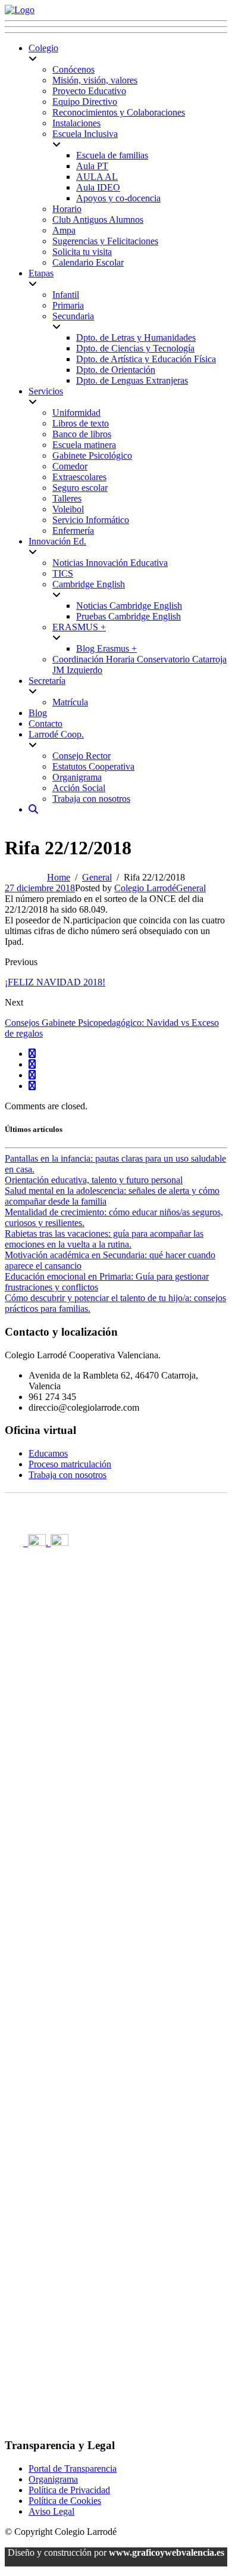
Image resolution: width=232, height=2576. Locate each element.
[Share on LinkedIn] (32, 1086)
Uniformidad (76, 413)
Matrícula (70, 702)
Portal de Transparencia (73, 2468)
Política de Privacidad (69, 2490)
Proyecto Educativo (89, 91)
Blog (38, 713)
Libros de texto (81, 423)
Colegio (43, 48)
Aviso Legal (51, 2511)
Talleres (67, 498)
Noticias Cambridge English (129, 606)
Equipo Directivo (85, 102)
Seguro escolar (80, 488)
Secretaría (47, 681)
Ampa (64, 230)
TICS (63, 573)
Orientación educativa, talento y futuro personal (94, 1180)
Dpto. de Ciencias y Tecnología (135, 348)
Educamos (48, 1453)
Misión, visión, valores (95, 80)
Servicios (46, 391)
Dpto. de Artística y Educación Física (146, 359)
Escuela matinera (84, 445)
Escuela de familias (112, 155)
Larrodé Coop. (56, 734)
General (191, 888)
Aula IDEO (98, 187)
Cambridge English (89, 584)
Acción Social (79, 788)
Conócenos (73, 69)
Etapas (41, 273)
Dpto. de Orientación (116, 370)
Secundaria (73, 316)
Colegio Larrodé (145, 888)
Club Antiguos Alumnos (98, 220)
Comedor (70, 466)
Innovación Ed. (57, 541)
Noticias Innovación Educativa (110, 563)
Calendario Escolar (88, 262)
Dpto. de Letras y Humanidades (136, 337)
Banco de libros (82, 434)
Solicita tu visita (82, 252)
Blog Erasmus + (106, 648)
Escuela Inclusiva (85, 134)
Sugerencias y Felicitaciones (105, 241)
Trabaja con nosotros (91, 799)
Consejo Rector (81, 756)
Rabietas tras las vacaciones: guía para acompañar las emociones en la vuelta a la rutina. (104, 1239)
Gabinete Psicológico (92, 455)
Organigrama (77, 777)
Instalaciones (76, 123)
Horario (67, 209)
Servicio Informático (91, 520)
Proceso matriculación (70, 1464)
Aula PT (92, 166)
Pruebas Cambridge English (128, 616)
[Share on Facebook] (32, 1054)
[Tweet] (32, 1064)
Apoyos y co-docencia (118, 198)
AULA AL (97, 177)
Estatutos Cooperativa (93, 766)
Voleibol (68, 509)
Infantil (66, 295)
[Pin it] (32, 1075)
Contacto (46, 724)
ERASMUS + (79, 627)
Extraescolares (79, 477)
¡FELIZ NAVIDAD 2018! (55, 982)
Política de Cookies (65, 2501)
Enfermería (73, 531)
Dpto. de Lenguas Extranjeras (132, 380)
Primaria (68, 305)
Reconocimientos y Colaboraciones (119, 112)
